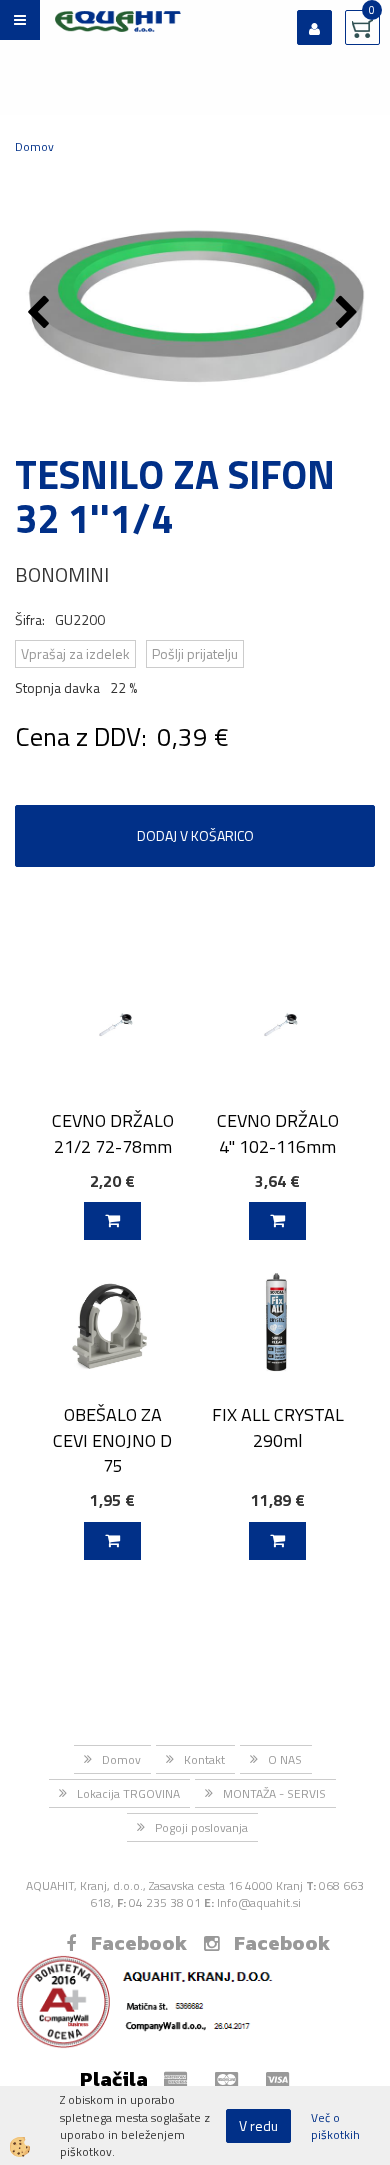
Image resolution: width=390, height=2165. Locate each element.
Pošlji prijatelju (195, 653)
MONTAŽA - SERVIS (274, 1793)
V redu (258, 2125)
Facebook (139, 1943)
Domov (34, 146)
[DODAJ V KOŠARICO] (112, 1221)
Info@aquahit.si (259, 1902)
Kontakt (204, 1759)
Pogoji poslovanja (201, 1827)
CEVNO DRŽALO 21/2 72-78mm (113, 1133)
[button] (349, 314)
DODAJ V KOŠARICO (195, 835)
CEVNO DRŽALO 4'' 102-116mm (278, 1133)
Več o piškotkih (335, 2126)
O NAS (285, 1759)
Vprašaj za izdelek (75, 653)
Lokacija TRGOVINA (128, 1793)
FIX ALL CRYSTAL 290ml (278, 1427)
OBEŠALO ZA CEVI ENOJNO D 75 (112, 1440)
